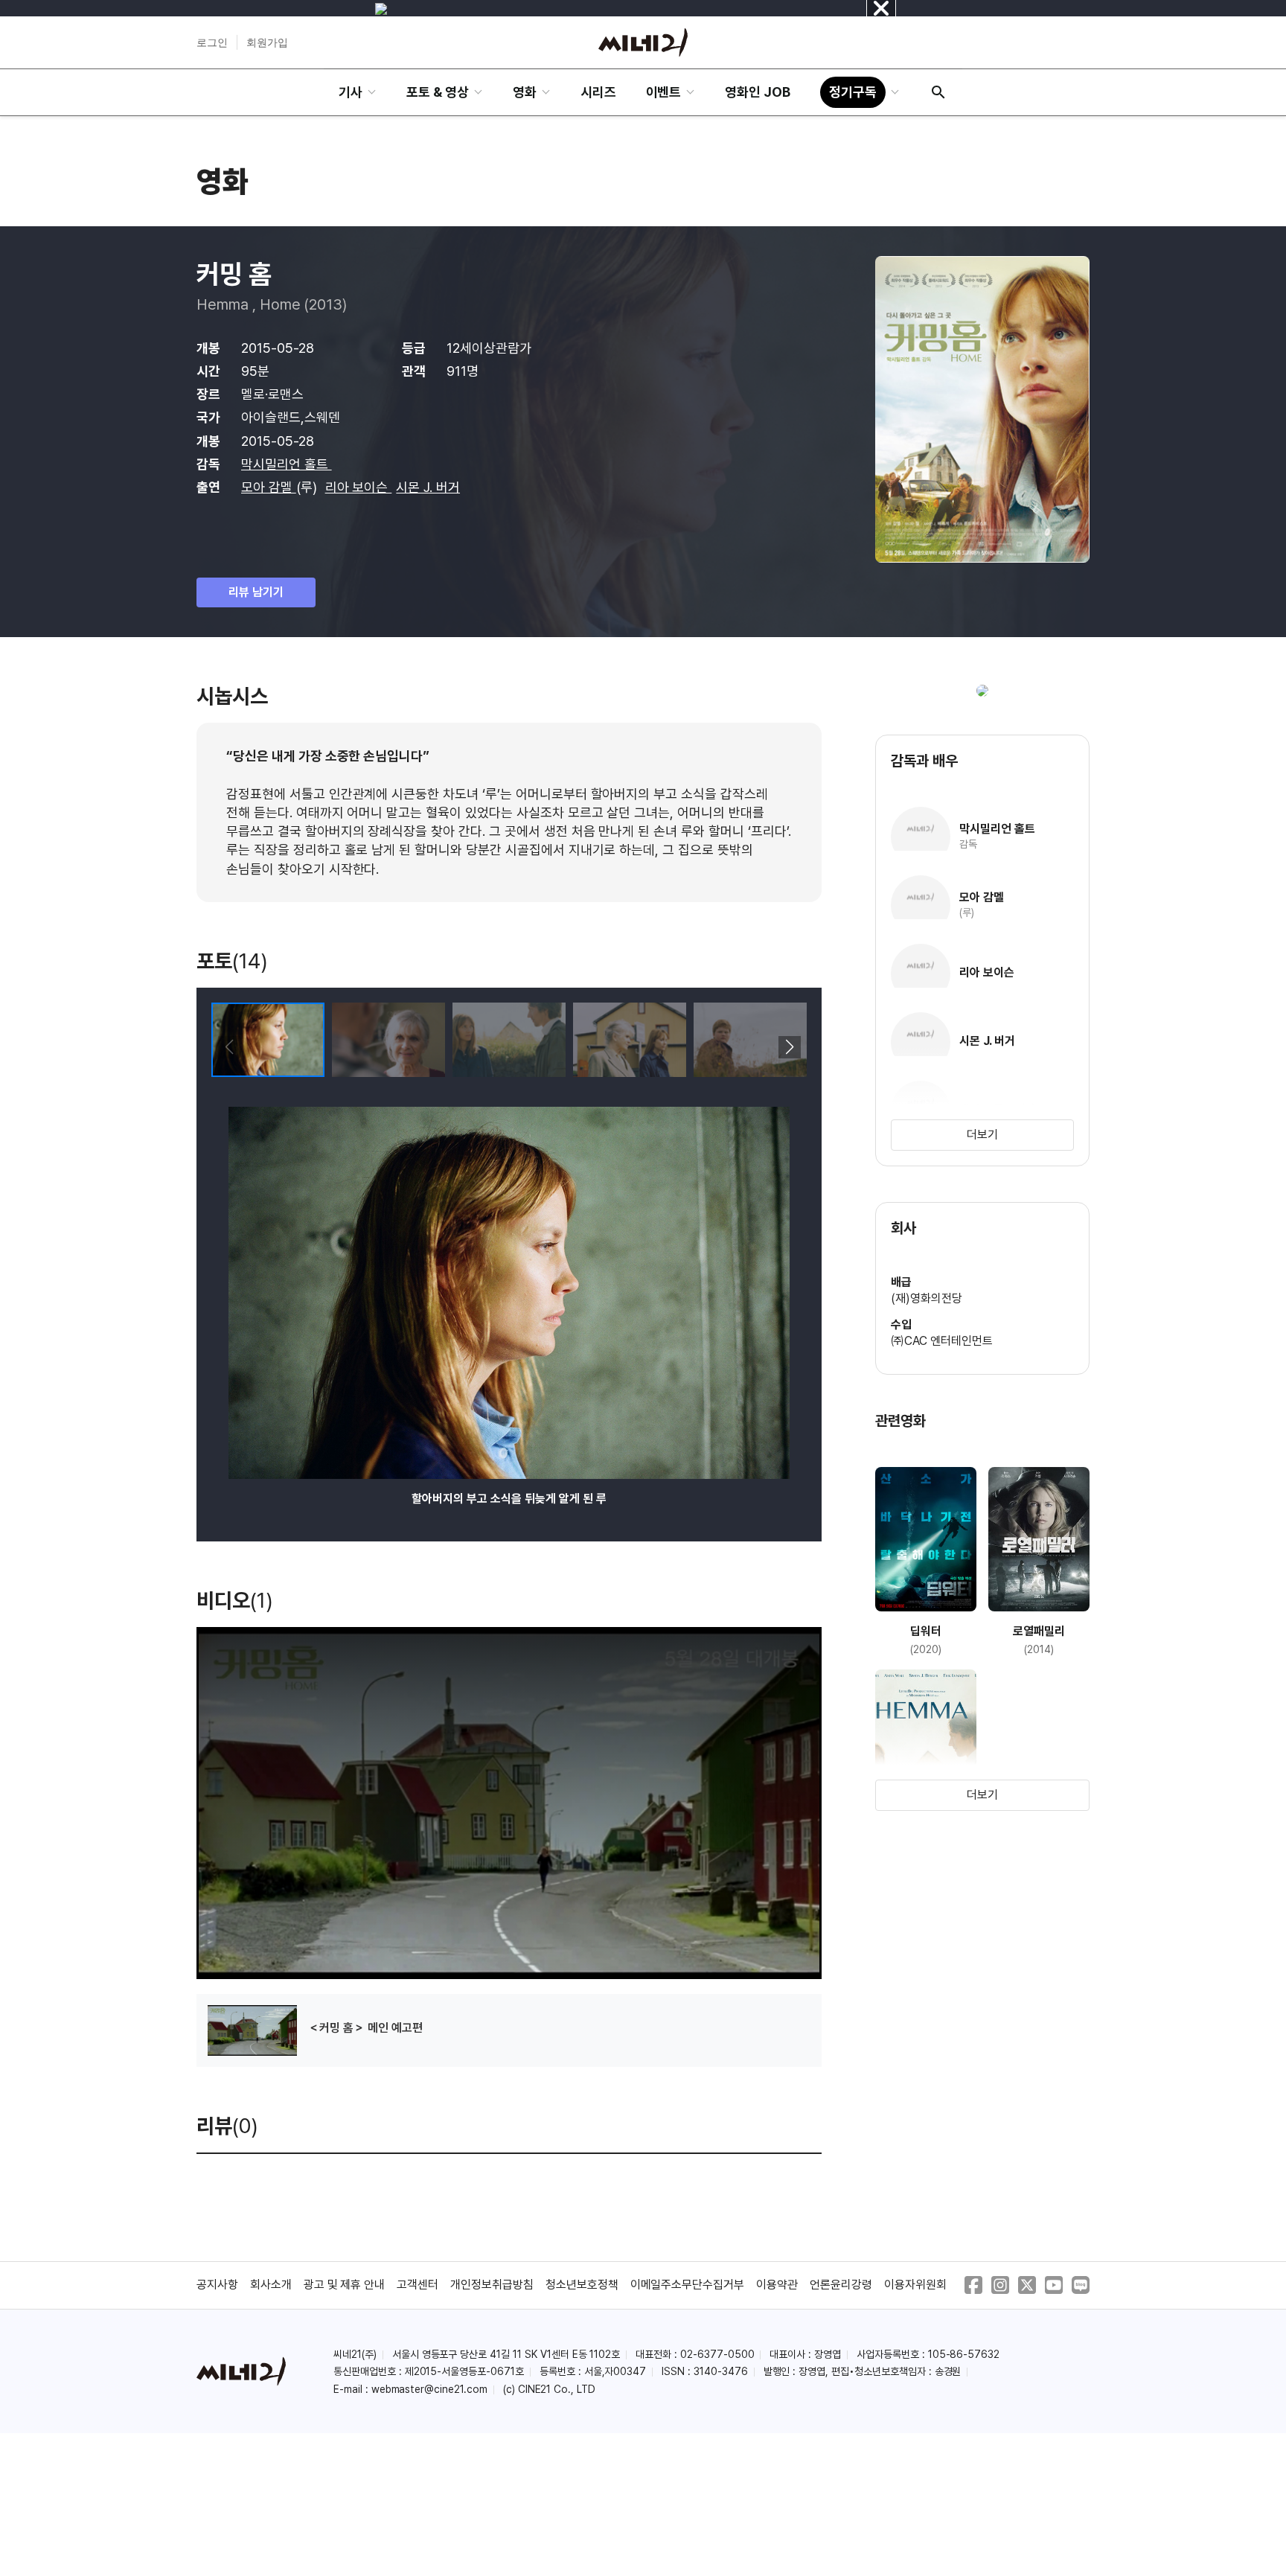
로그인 (212, 42)
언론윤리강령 (841, 2285)
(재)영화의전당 (927, 1298)
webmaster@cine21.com (429, 2389)
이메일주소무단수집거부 (688, 2285)
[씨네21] (643, 42)
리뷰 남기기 (256, 592)
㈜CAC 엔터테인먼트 (942, 1341)
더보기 (982, 1135)
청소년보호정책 (582, 2285)
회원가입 (267, 42)
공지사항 (217, 2285)
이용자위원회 (915, 2285)
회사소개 (271, 2285)
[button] (789, 1047)
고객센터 (418, 2285)
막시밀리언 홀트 (287, 464)
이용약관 (777, 2285)
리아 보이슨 (359, 487)
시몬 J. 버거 (428, 487)
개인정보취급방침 (492, 2285)
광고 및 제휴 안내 (345, 2285)
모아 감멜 (269, 487)
